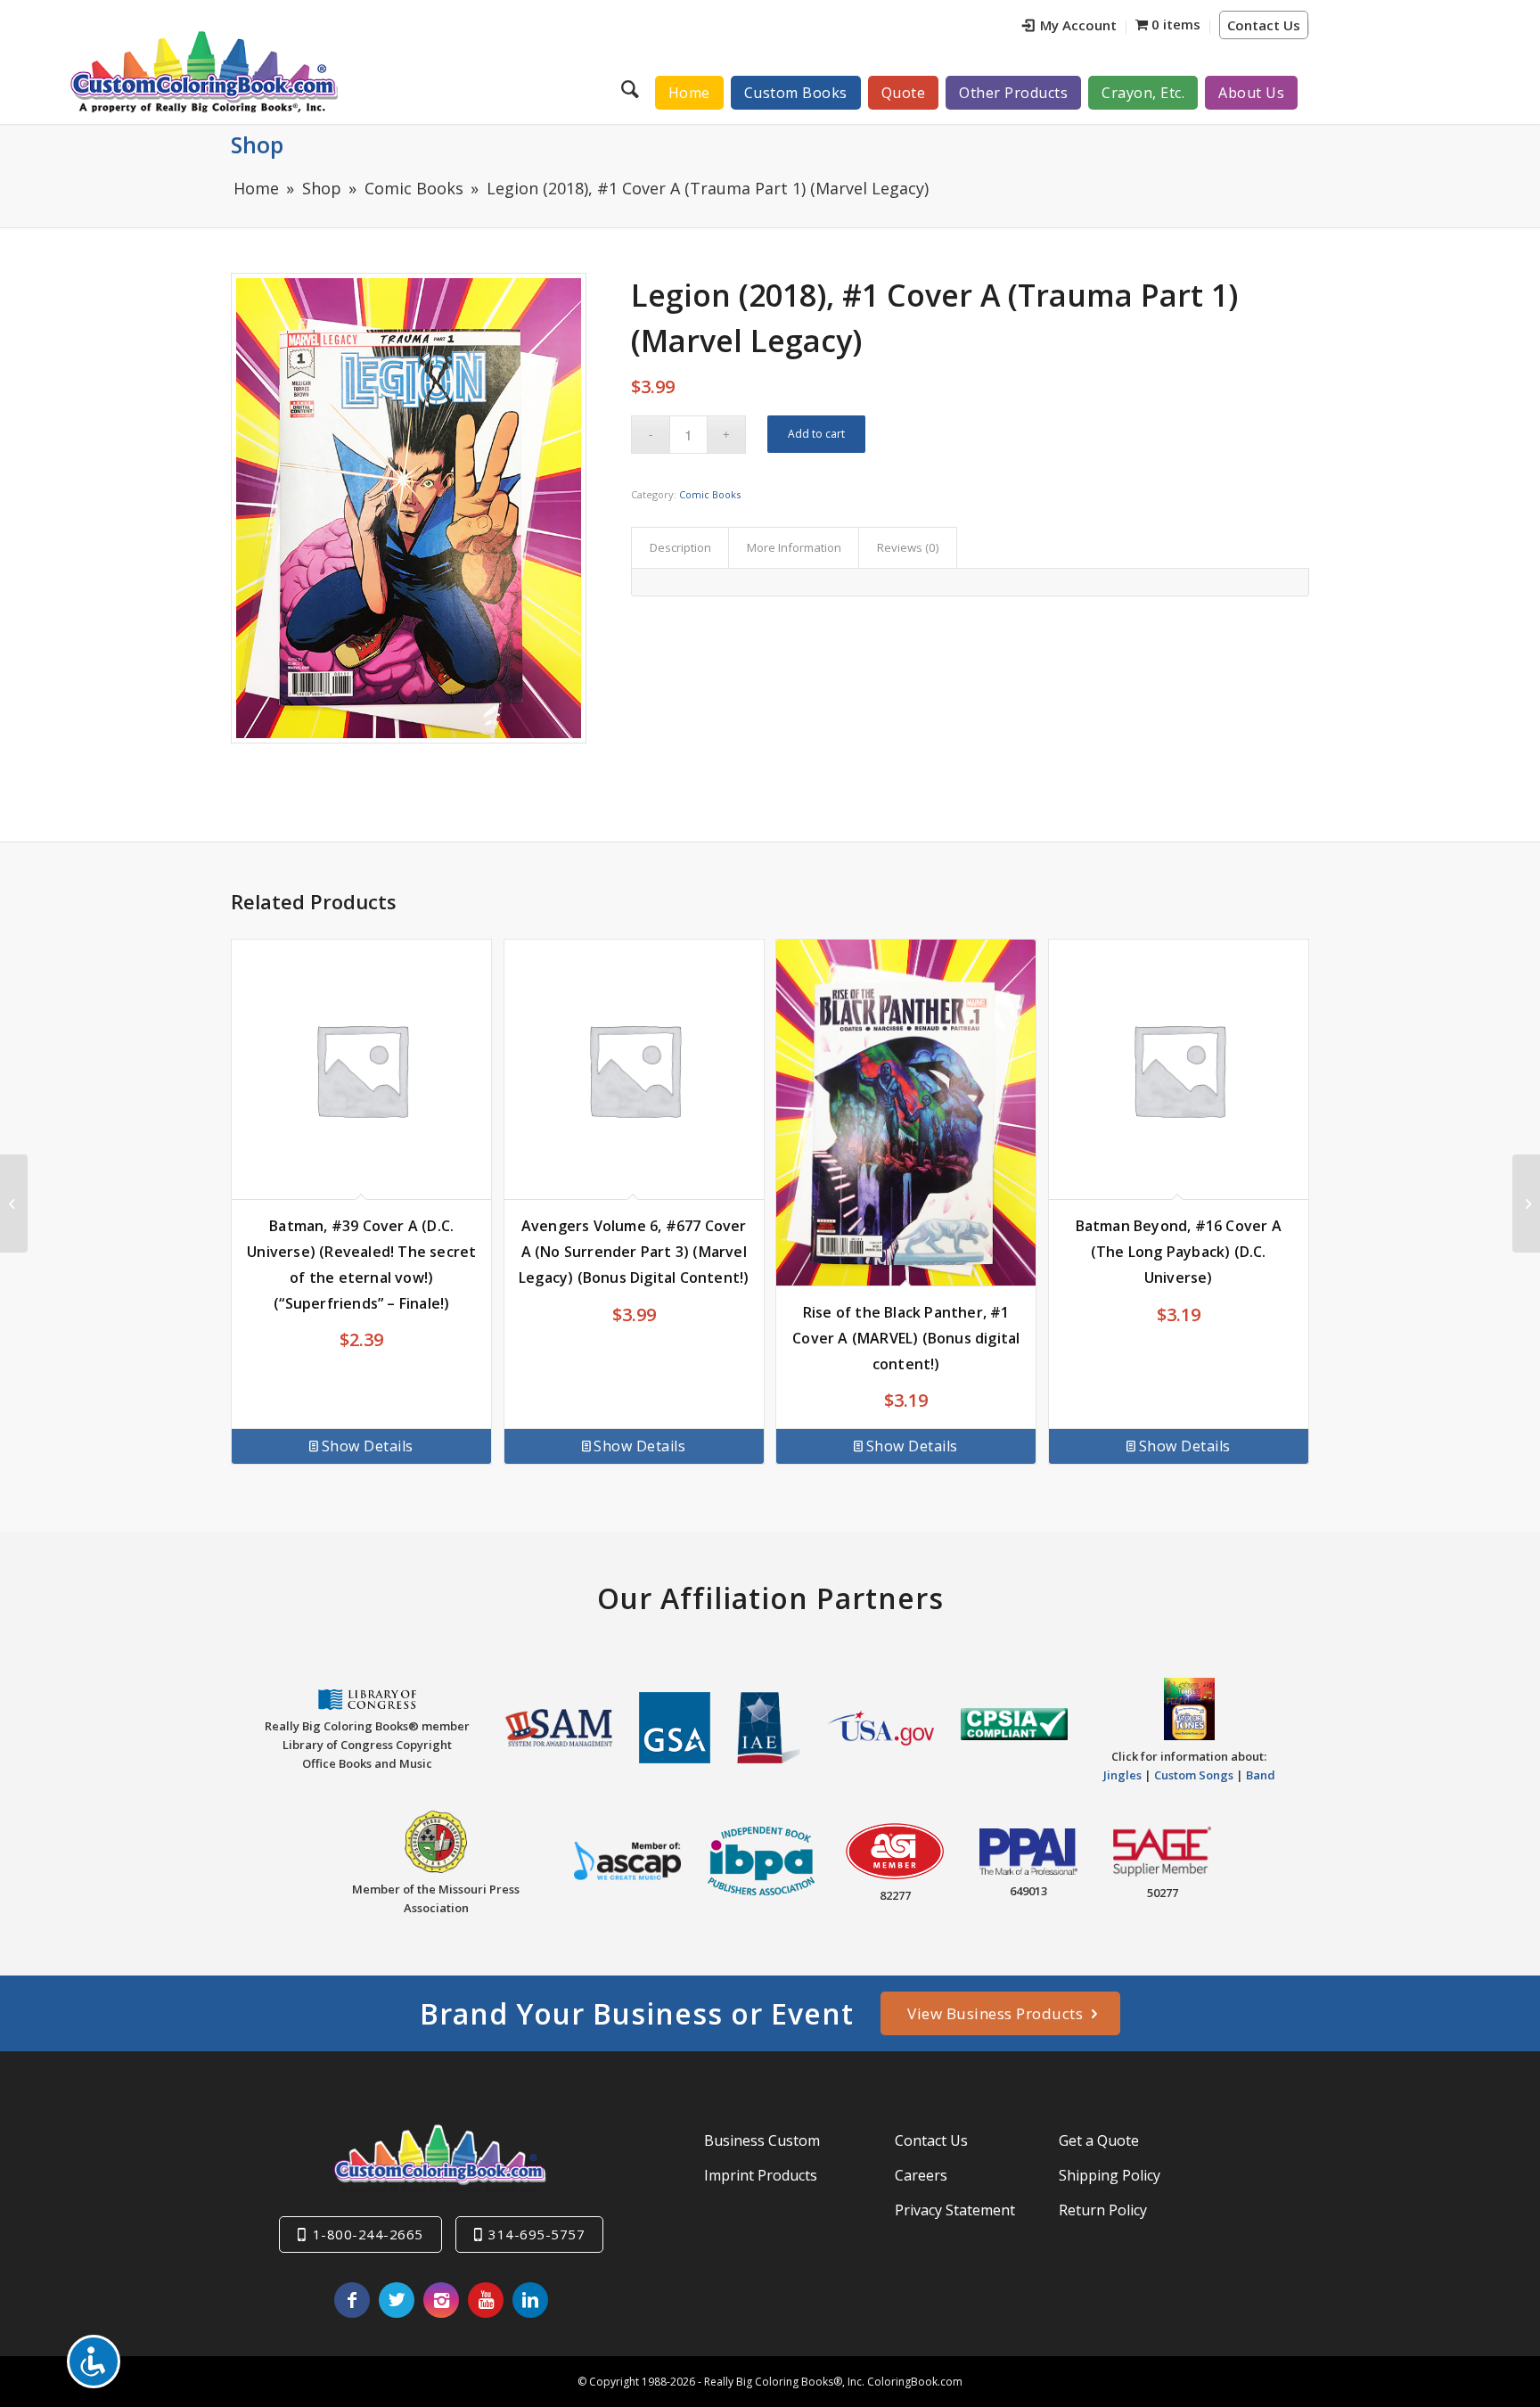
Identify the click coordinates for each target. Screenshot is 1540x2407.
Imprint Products (761, 2175)
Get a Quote (1099, 2140)
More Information (794, 547)
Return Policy (1103, 2210)
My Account (1078, 25)
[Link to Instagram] (441, 2300)
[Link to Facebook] (352, 2300)
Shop (257, 144)
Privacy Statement (955, 2210)
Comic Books (710, 494)
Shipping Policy (1110, 2175)
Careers (921, 2175)
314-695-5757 (537, 2234)
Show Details (368, 1446)
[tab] (680, 547)
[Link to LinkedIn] (530, 2300)
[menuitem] (1070, 27)
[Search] (632, 88)
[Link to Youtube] (486, 2300)
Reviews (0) (908, 547)
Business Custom (762, 2140)
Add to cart (816, 434)
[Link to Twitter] (397, 2300)
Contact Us (1264, 25)
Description (680, 547)
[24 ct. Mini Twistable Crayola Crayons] (14, 1203)
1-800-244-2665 (368, 2234)
